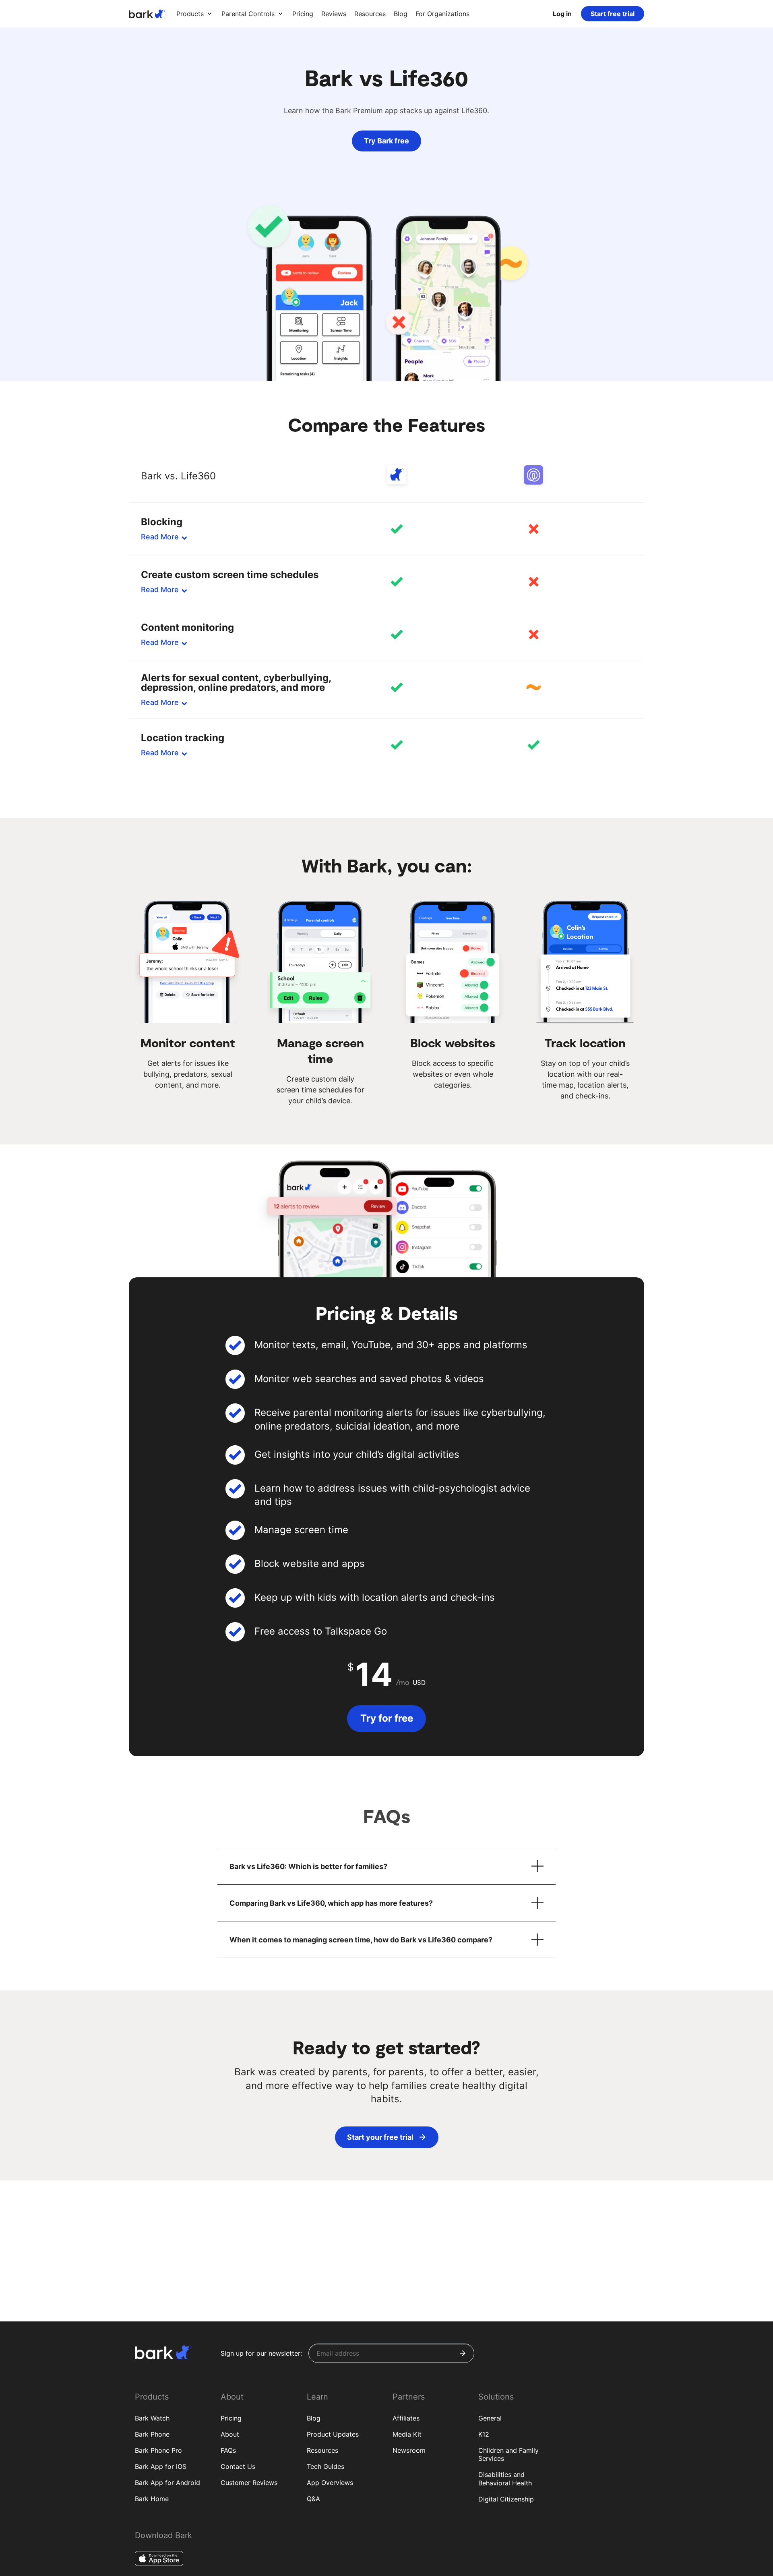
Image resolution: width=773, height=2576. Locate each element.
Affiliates (406, 2418)
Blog (314, 2418)
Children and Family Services (508, 2455)
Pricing (231, 2418)
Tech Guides (326, 2466)
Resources (322, 2450)
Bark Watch (152, 2418)
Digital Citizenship (506, 2499)
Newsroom (409, 2450)
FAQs (228, 2450)
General (490, 2418)
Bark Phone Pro (158, 2450)
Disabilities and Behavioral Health (505, 2479)
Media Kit (407, 2434)
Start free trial (613, 14)
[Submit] (463, 2353)
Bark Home (152, 2499)
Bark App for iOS (161, 2466)
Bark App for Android (167, 2483)
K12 (484, 2434)
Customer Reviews (249, 2483)
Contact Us (238, 2466)
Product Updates (333, 2434)
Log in (562, 14)
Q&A (313, 2499)
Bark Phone (152, 2434)
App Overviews (330, 2483)
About (230, 2434)
